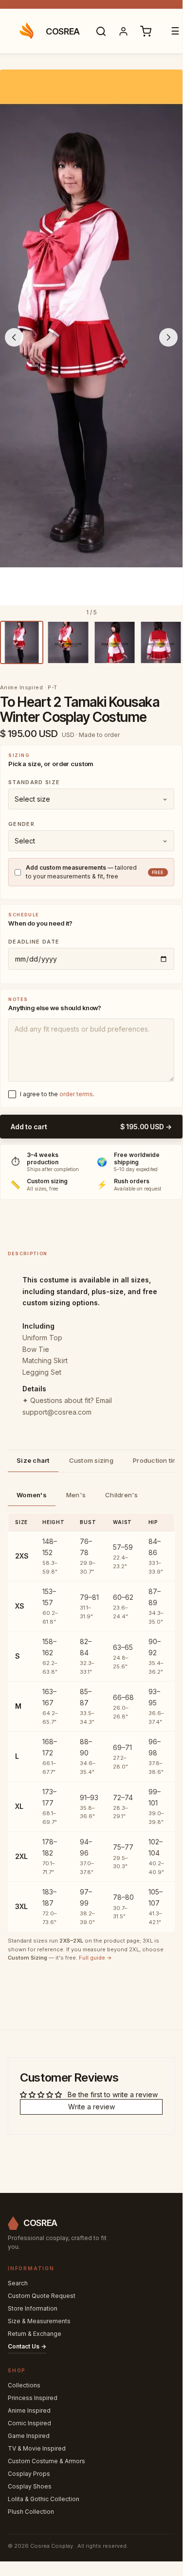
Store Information (33, 2308)
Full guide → (95, 1958)
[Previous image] (14, 337)
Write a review (91, 2107)
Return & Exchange (35, 2334)
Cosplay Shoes (30, 2486)
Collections (24, 2385)
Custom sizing (91, 1460)
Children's (122, 1495)
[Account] (124, 31)
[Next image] (168, 337)
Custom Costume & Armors (46, 2461)
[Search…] (101, 31)
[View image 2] (68, 642)
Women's (32, 1495)
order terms (76, 1094)
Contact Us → (27, 2346)
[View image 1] (22, 642)
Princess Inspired (33, 2398)
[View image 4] (161, 642)
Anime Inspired (29, 2410)
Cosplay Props (29, 2474)
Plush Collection (31, 2512)
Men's (76, 1495)
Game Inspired (29, 2436)
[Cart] (146, 31)
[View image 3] (115, 642)
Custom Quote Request (42, 2296)
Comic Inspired (29, 2423)
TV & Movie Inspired (37, 2448)
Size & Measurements (39, 2321)
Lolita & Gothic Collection (44, 2499)
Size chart (33, 1460)
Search (18, 2283)
